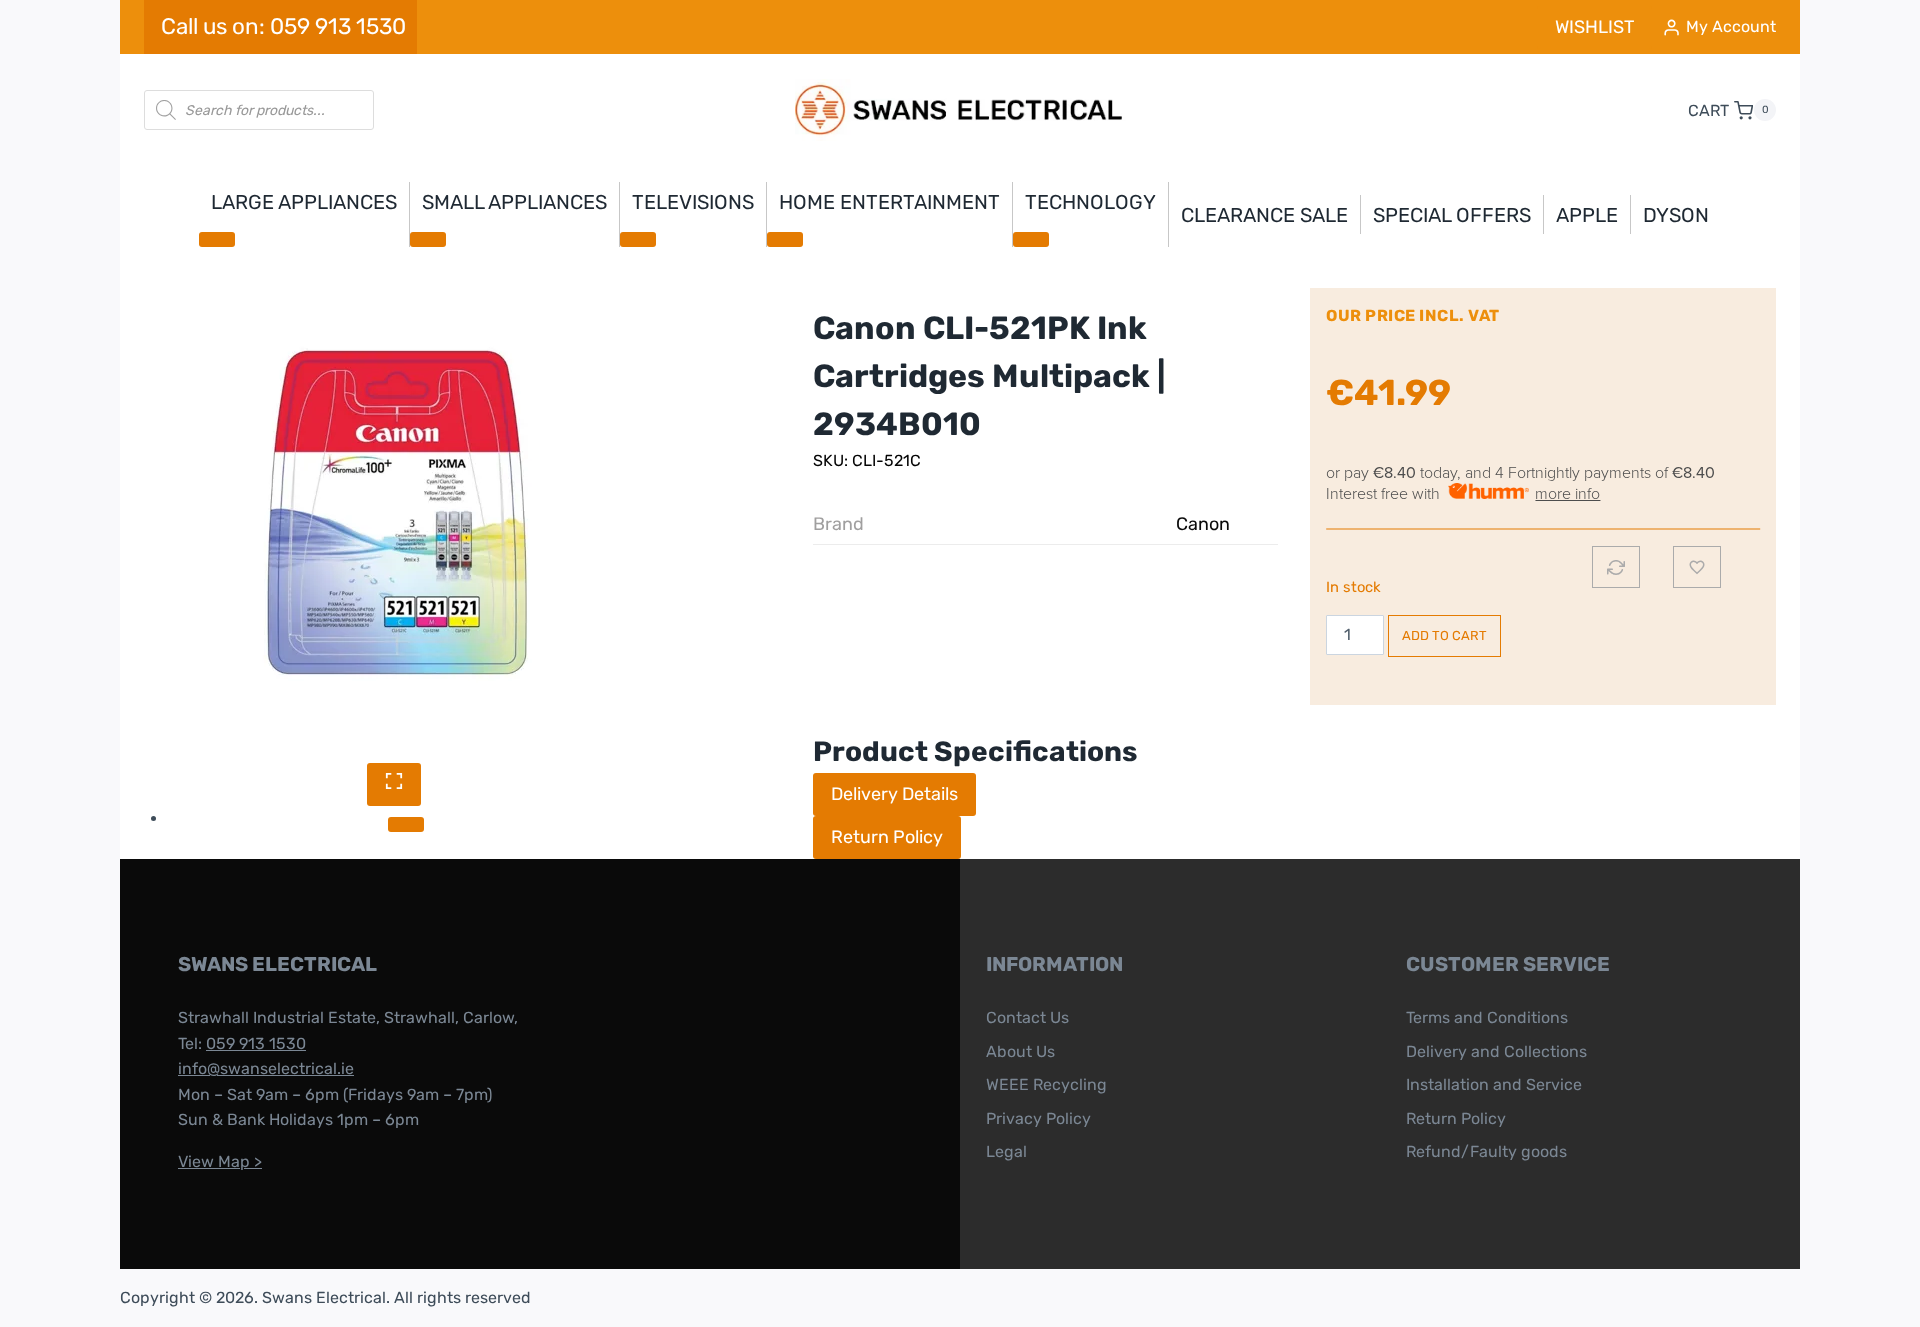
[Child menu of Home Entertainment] (785, 239)
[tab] (406, 824)
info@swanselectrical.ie (266, 1068)
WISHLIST (1594, 27)
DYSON (1676, 215)
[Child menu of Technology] (1031, 239)
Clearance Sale (1264, 215)
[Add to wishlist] (1697, 567)
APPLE (1587, 215)
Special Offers (1452, 215)
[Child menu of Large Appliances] (217, 239)
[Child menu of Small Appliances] (428, 239)
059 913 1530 (256, 1043)
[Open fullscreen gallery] (394, 784)
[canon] (394, 513)
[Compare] (1616, 567)
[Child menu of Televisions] (638, 239)
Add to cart (1444, 635)
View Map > (220, 1161)
